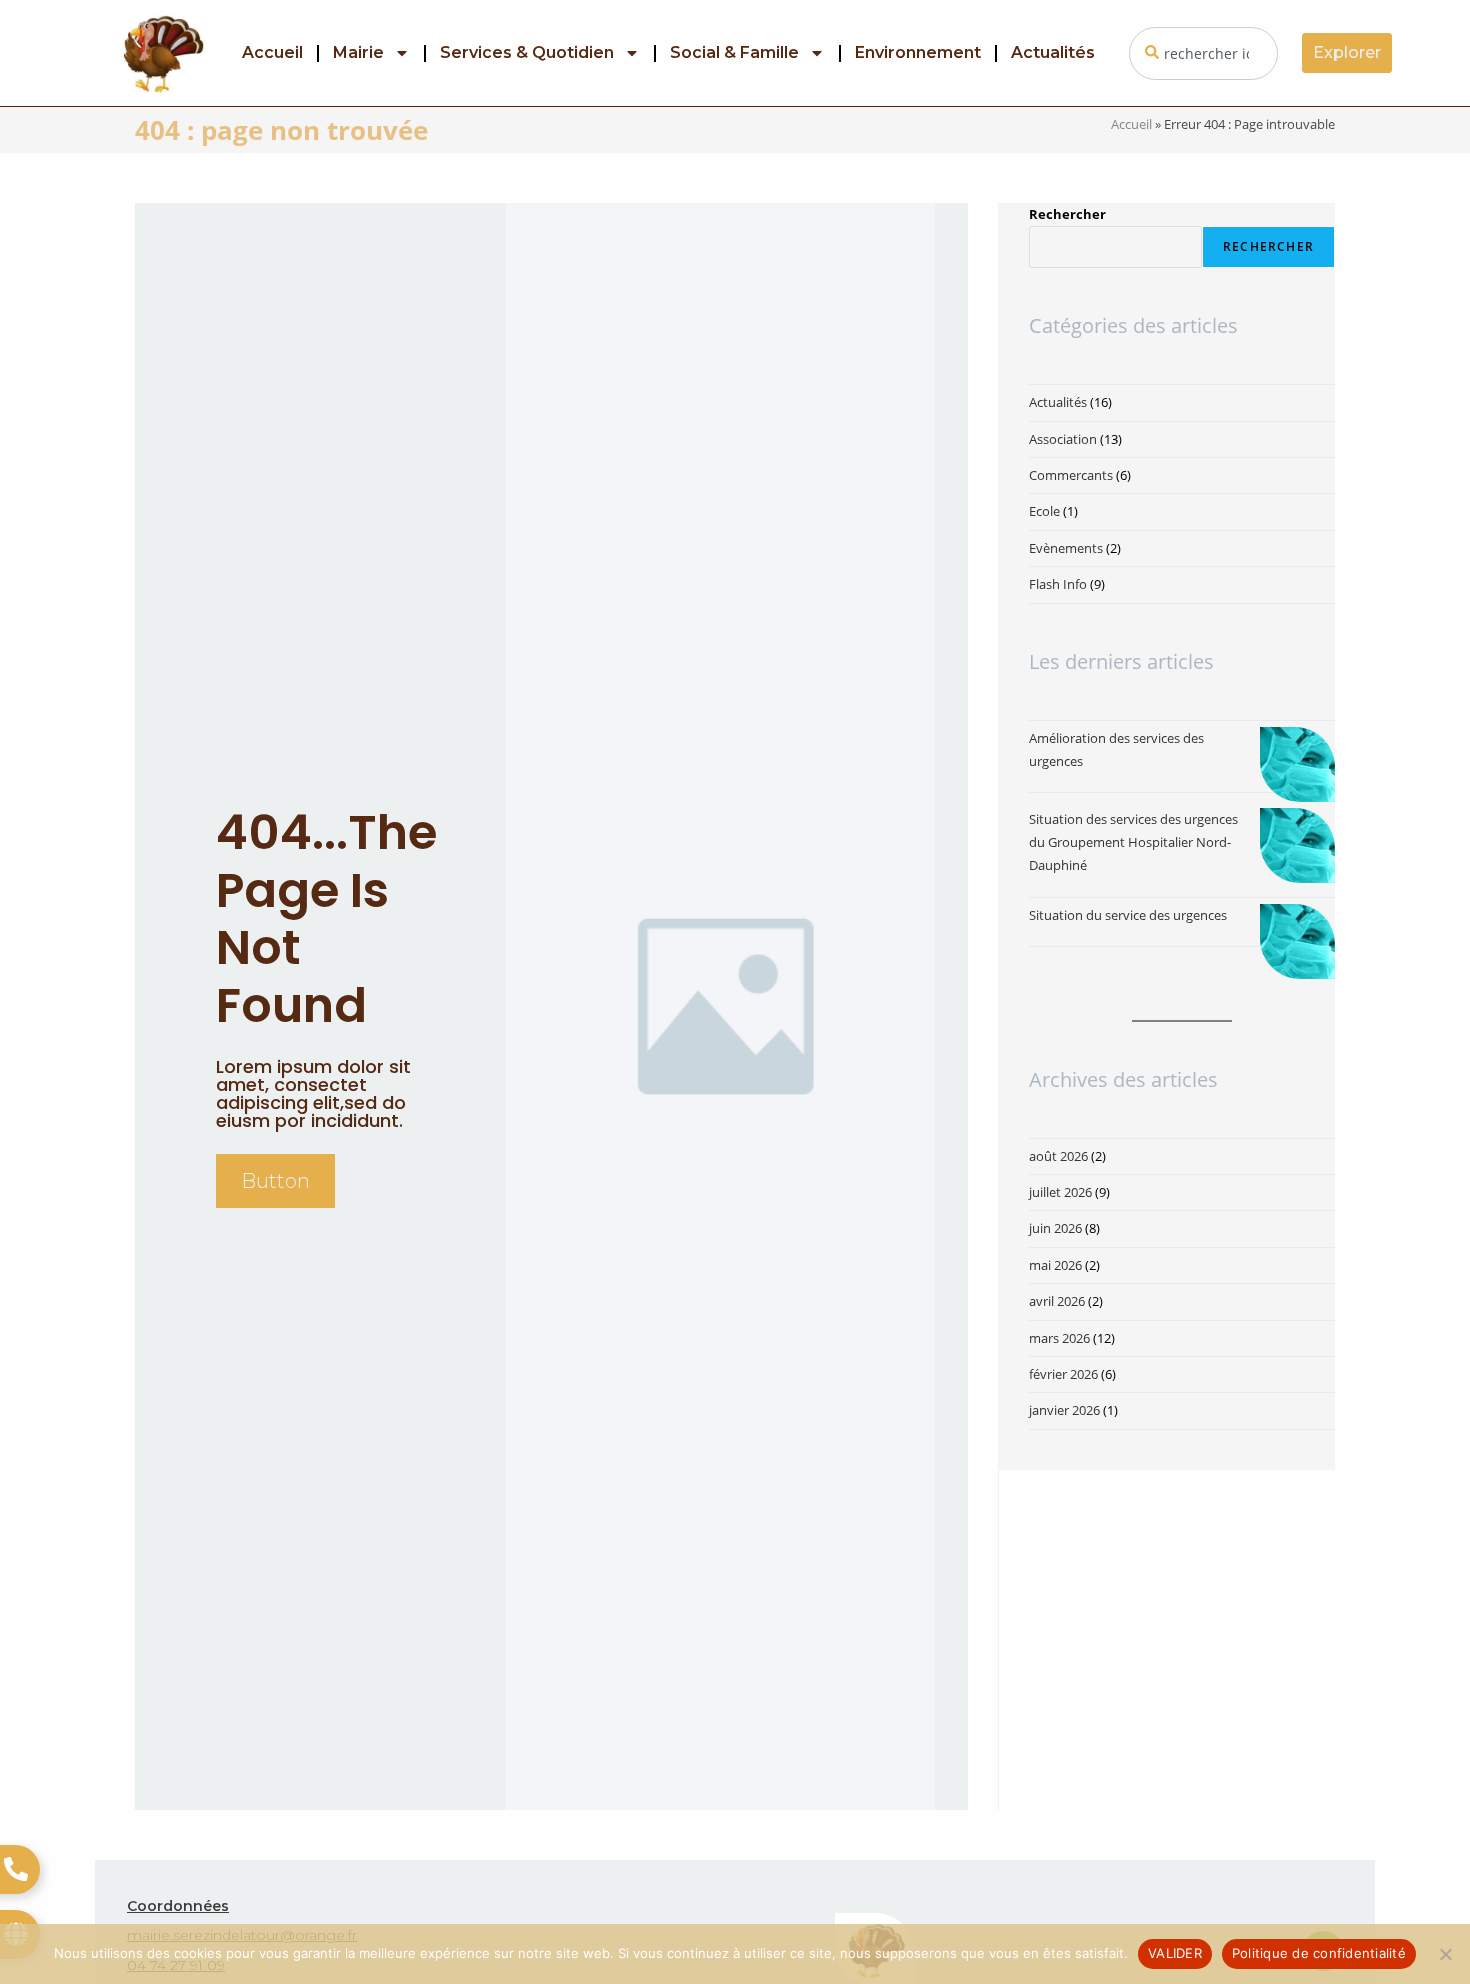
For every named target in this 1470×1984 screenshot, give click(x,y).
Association (1063, 439)
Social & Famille (734, 52)
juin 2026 (1055, 1228)
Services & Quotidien (527, 52)
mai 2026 (1055, 1265)
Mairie (358, 52)
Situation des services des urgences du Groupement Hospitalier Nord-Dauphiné (1133, 842)
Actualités (1053, 52)
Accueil (272, 52)
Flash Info (1058, 584)
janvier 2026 (1064, 1410)
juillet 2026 (1060, 1192)
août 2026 (1058, 1156)
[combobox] (1203, 53)
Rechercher (1067, 214)
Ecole (1044, 511)
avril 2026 (1057, 1301)
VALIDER (1175, 1953)
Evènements (1066, 548)
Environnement (918, 52)
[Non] (1445, 1954)
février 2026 (1063, 1374)
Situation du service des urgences (1128, 915)
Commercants (1071, 475)
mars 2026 (1059, 1338)
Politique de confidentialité (1319, 1953)
